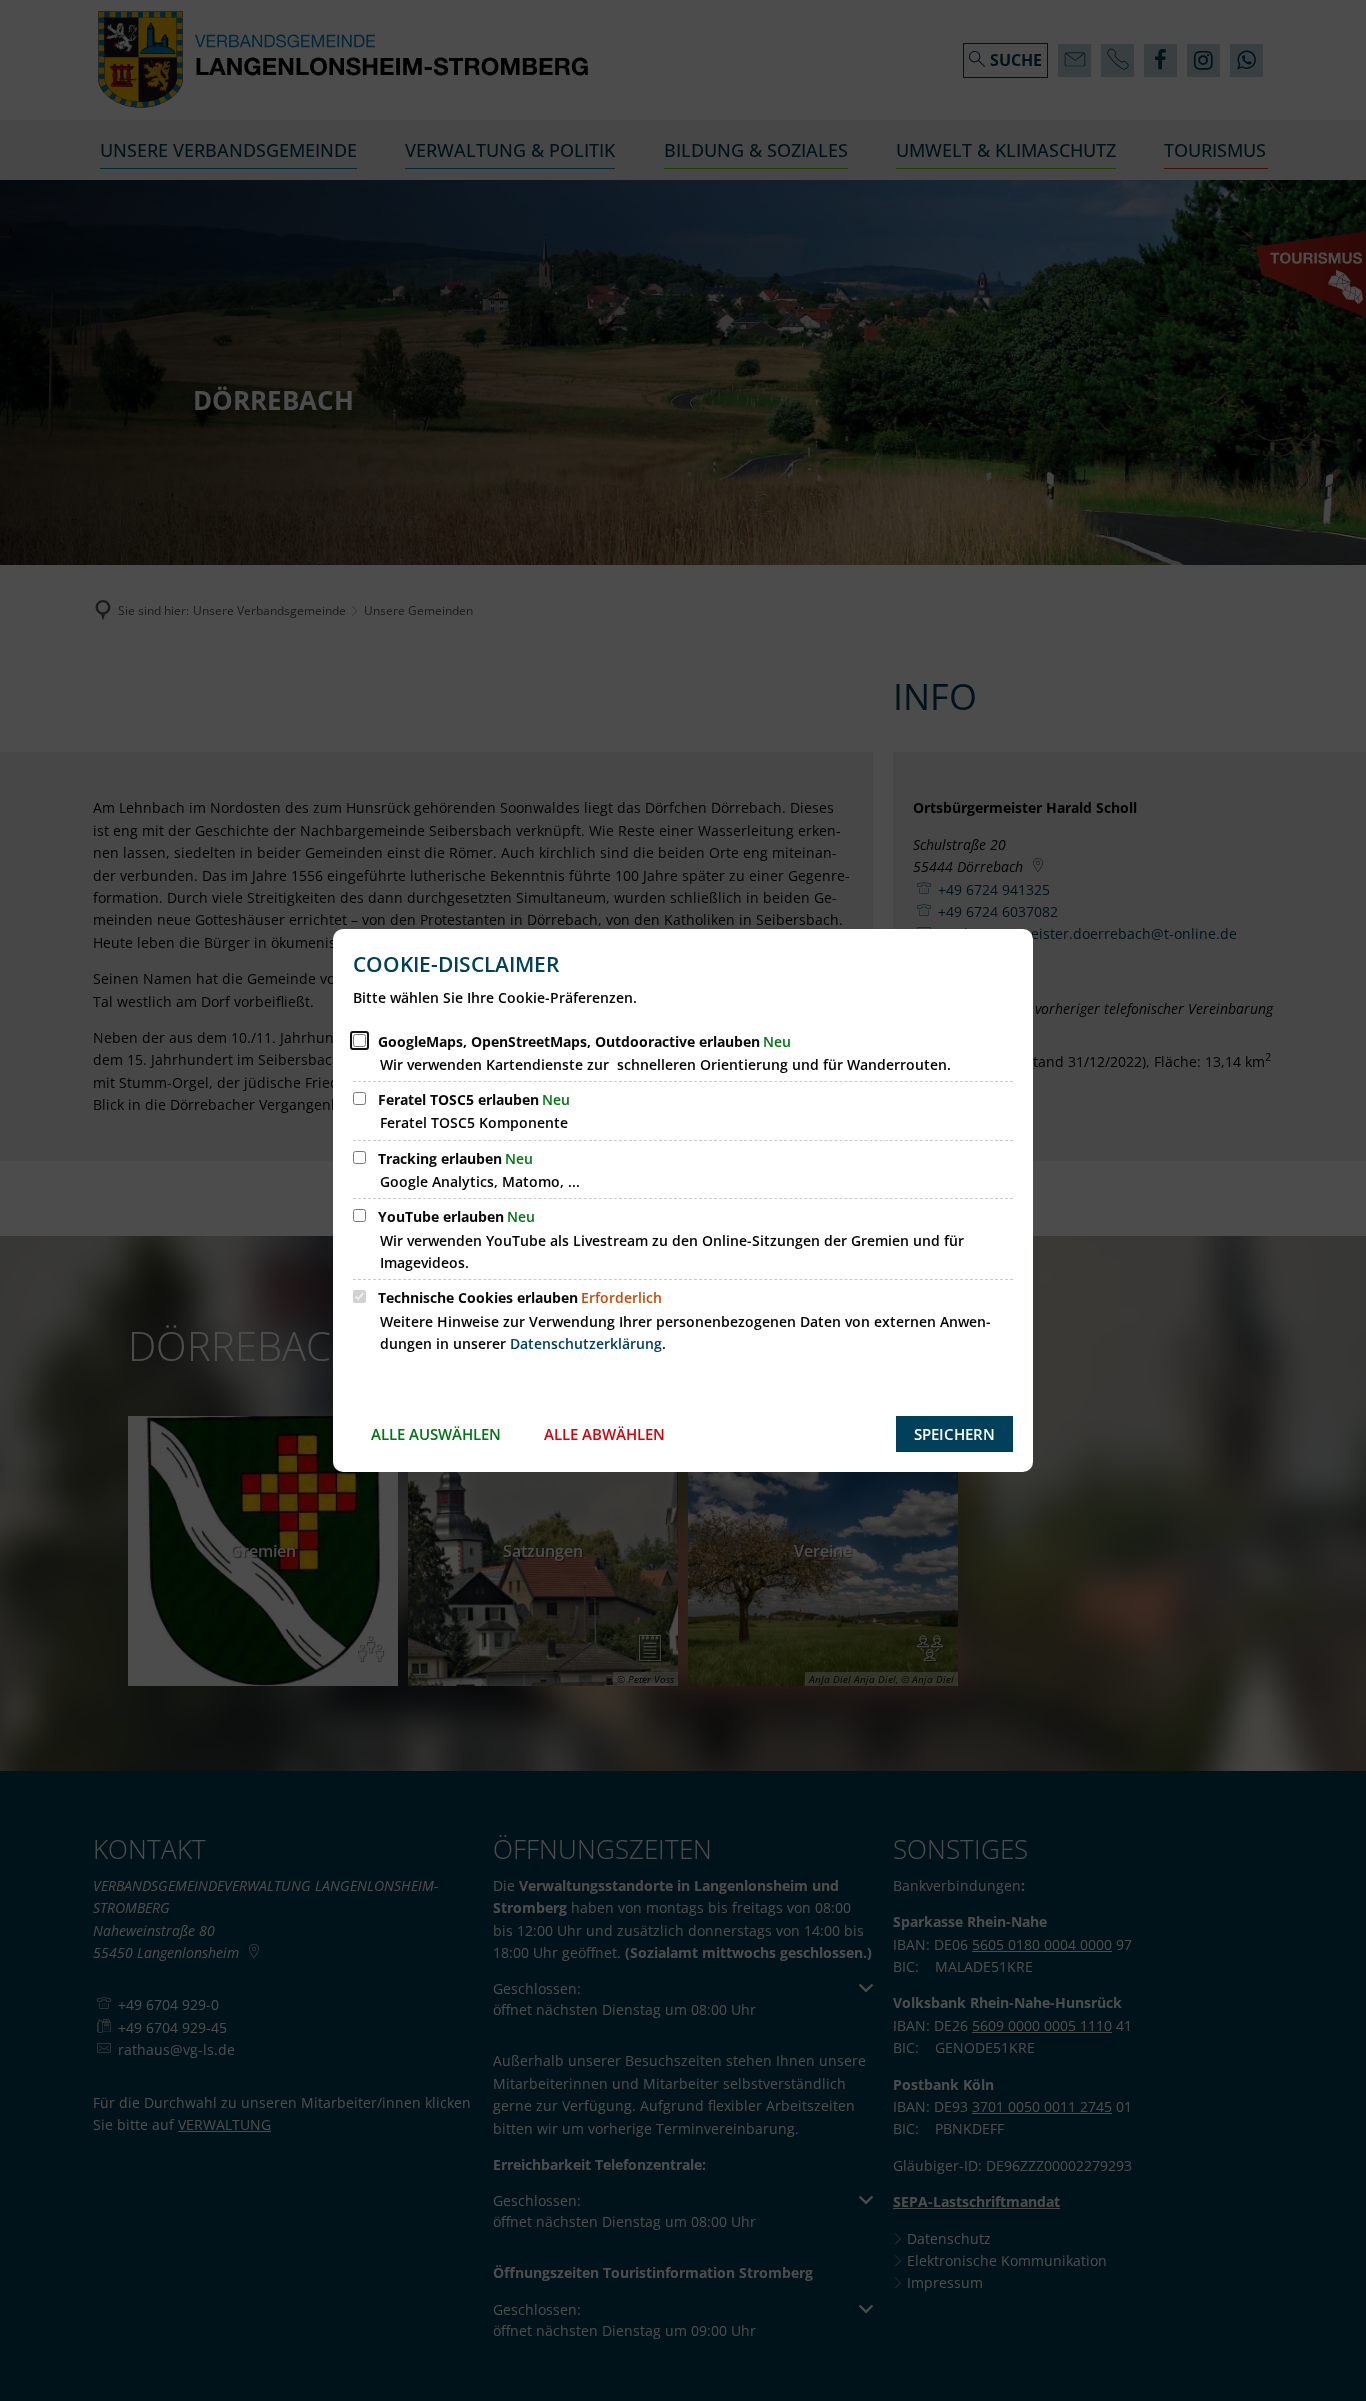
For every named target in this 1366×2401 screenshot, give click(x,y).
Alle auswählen (436, 1434)
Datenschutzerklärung (586, 1343)
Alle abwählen (604, 1434)
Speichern (954, 1434)
